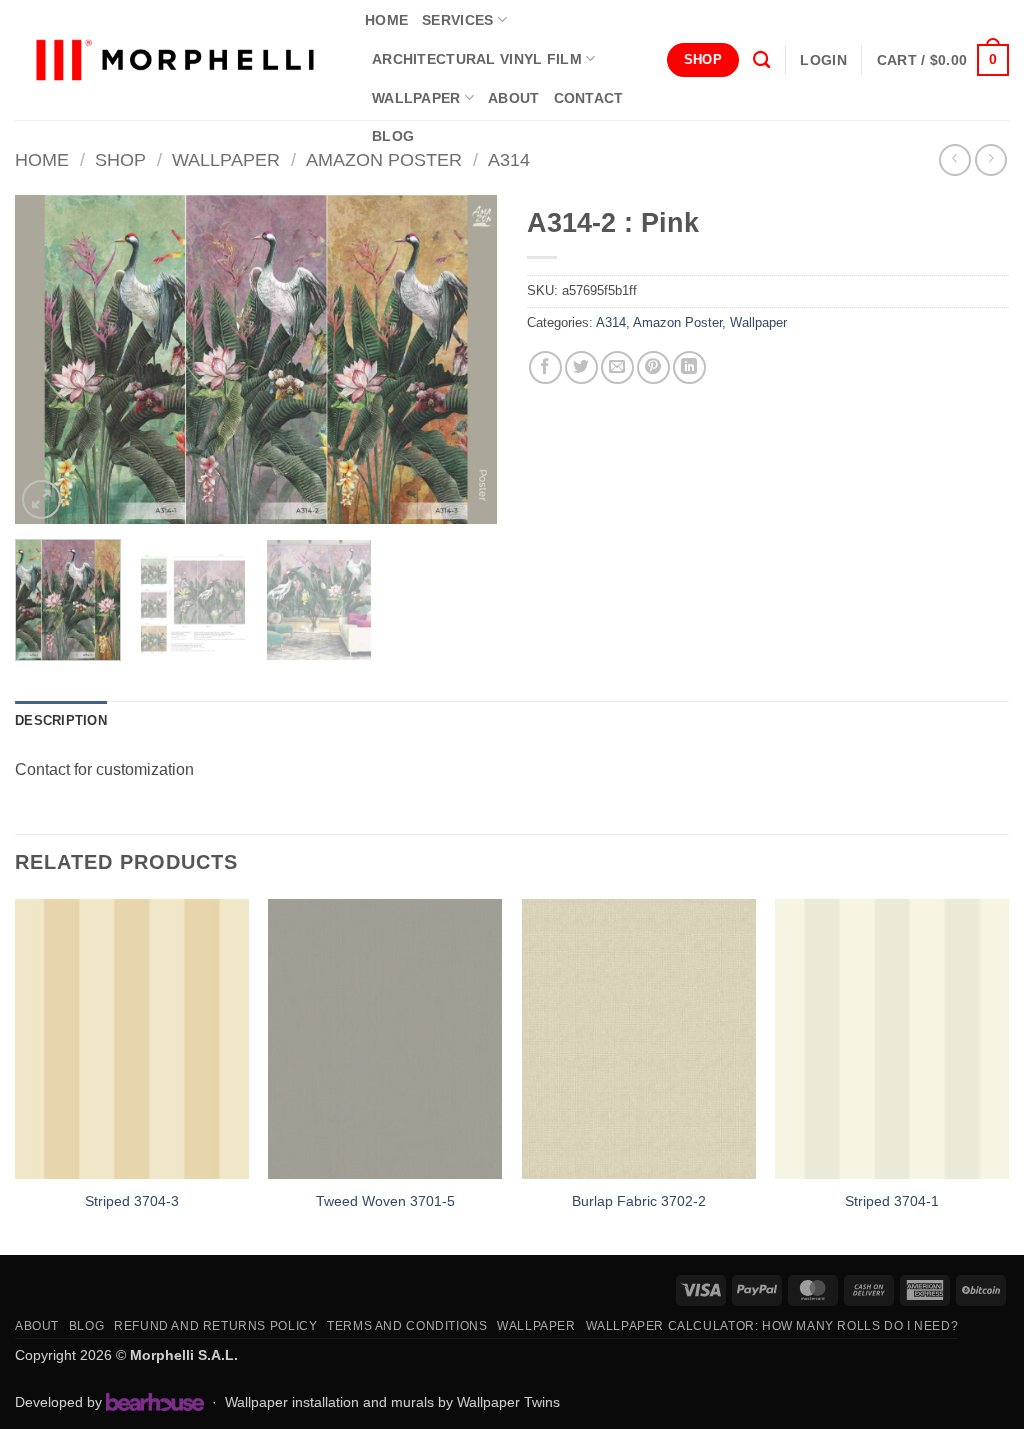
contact (589, 98)
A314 (509, 159)
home (386, 20)
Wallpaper (416, 98)
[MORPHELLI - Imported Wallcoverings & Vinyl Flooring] (175, 60)
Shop (120, 159)
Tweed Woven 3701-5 (385, 1201)
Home (42, 159)
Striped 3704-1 (892, 1201)
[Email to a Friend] (617, 367)
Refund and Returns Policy (215, 1326)
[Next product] (954, 159)
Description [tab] (61, 720)
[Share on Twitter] (581, 367)
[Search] (761, 60)
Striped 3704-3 (132, 1201)
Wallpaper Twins (508, 1402)
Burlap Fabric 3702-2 (639, 1201)
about (513, 98)
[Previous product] (990, 159)
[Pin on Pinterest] (653, 367)
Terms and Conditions (407, 1326)
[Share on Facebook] (545, 367)
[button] (823, 60)
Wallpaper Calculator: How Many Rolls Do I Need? (772, 1326)
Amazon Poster (384, 159)
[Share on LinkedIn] (689, 367)
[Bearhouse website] (155, 1402)
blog (393, 136)
